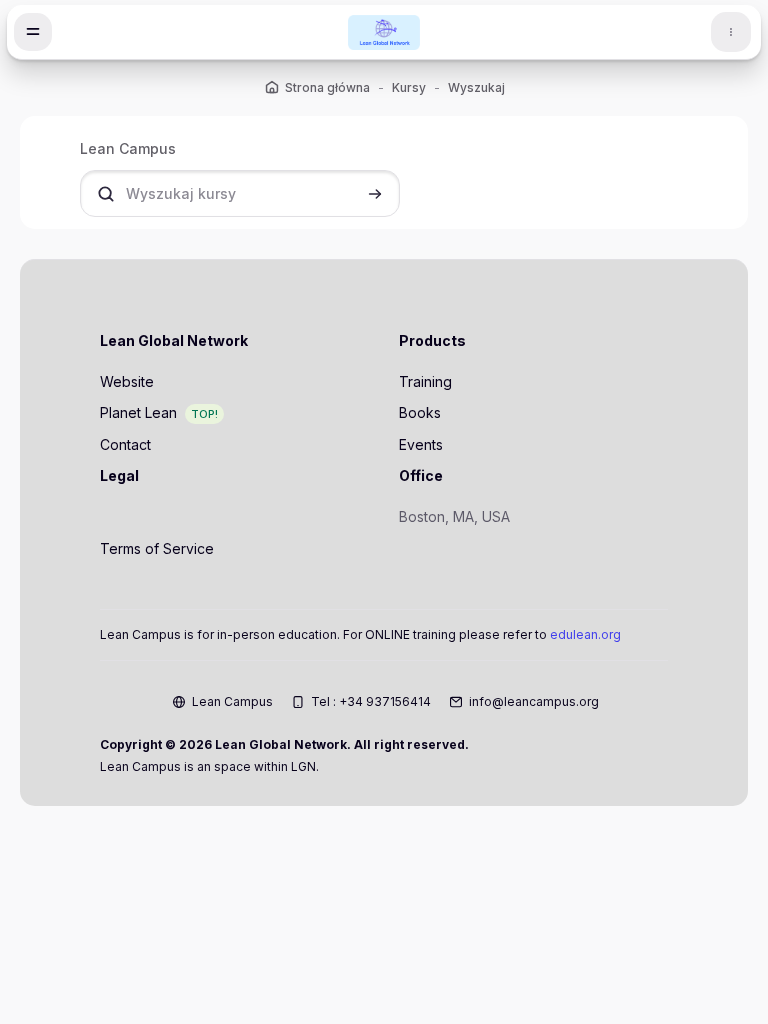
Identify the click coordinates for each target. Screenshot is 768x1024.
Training (425, 381)
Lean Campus (232, 701)
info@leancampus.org (534, 701)
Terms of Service (157, 548)
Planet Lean (138, 412)
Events (421, 444)
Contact (125, 444)
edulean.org (585, 634)
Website (127, 381)
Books (420, 412)
